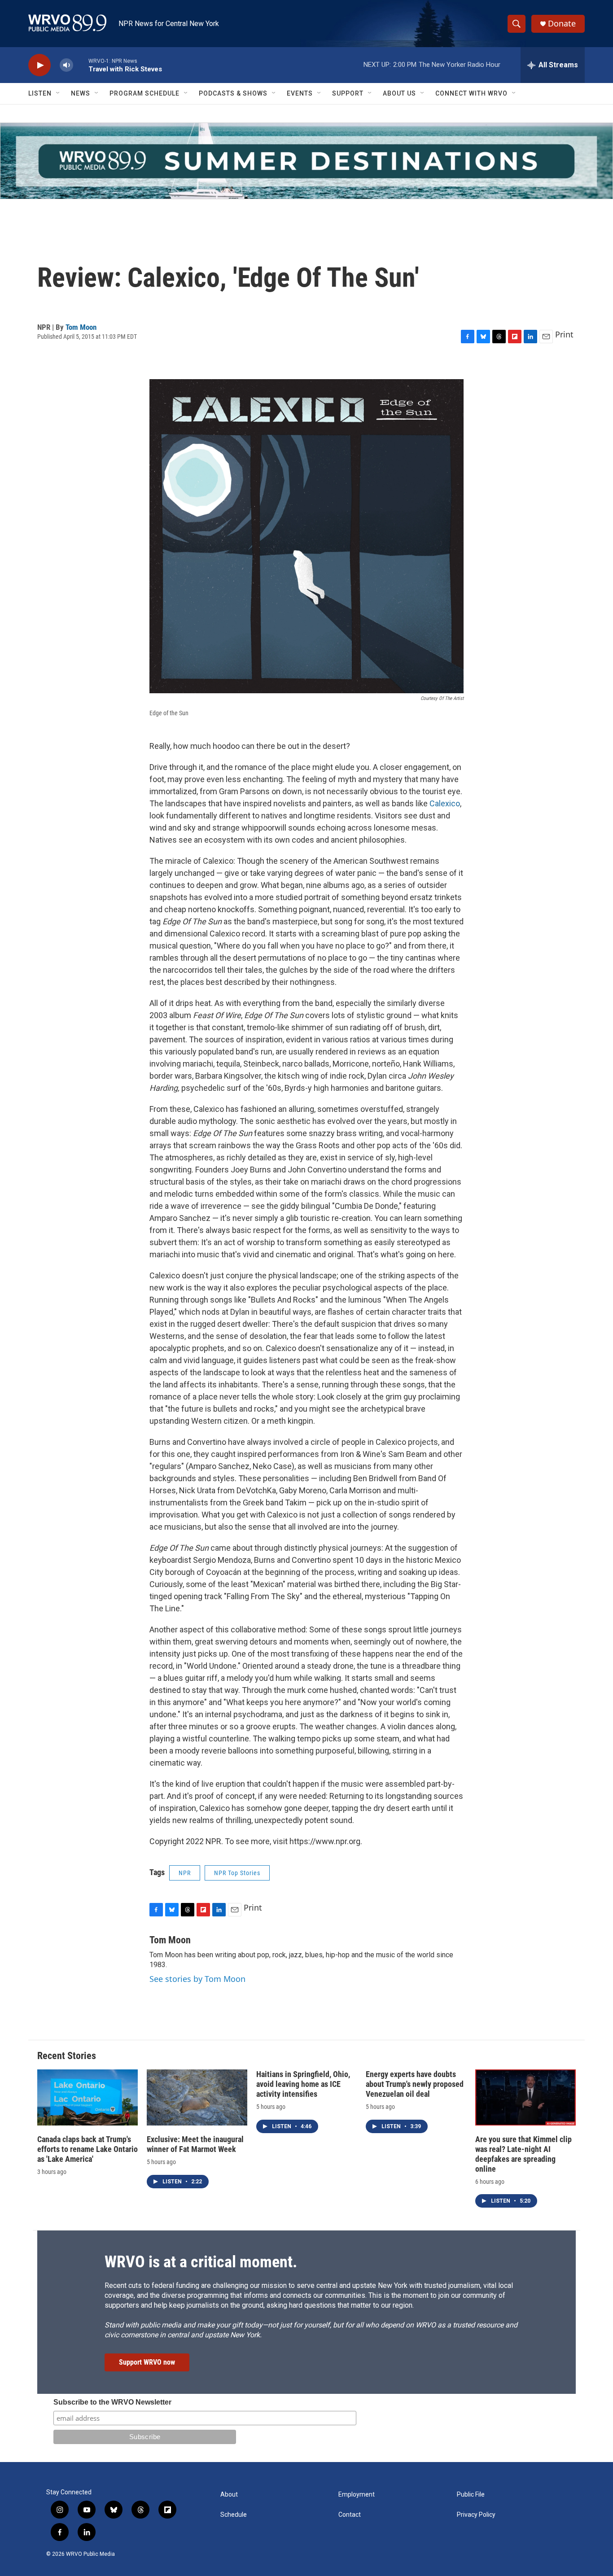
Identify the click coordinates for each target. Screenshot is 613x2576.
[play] (39, 65)
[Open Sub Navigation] (58, 93)
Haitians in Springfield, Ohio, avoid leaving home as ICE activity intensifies (303, 2084)
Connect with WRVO (471, 93)
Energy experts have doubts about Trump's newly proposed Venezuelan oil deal (415, 2084)
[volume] (66, 65)
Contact (350, 2515)
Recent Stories (67, 2056)
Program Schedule (144, 93)
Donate (562, 24)
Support (348, 93)
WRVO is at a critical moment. (201, 2262)
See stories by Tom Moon (197, 1979)
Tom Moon (81, 327)
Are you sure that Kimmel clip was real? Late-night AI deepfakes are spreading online (523, 2154)
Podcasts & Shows (233, 93)
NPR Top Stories (237, 1873)
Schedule (234, 2515)
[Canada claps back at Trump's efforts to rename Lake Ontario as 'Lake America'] (88, 2097)
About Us (399, 93)
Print (564, 334)
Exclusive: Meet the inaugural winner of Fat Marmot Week (195, 2144)
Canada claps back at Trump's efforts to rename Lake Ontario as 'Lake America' (88, 2149)
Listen (40, 93)
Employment (357, 2495)
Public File (471, 2495)
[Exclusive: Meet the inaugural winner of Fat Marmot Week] (197, 2097)
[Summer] (306, 161)
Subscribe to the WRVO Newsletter (112, 2402)
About (229, 2495)
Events (300, 93)
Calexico (445, 803)
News (81, 93)
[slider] (81, 65)
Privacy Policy (476, 2515)
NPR (185, 1873)
